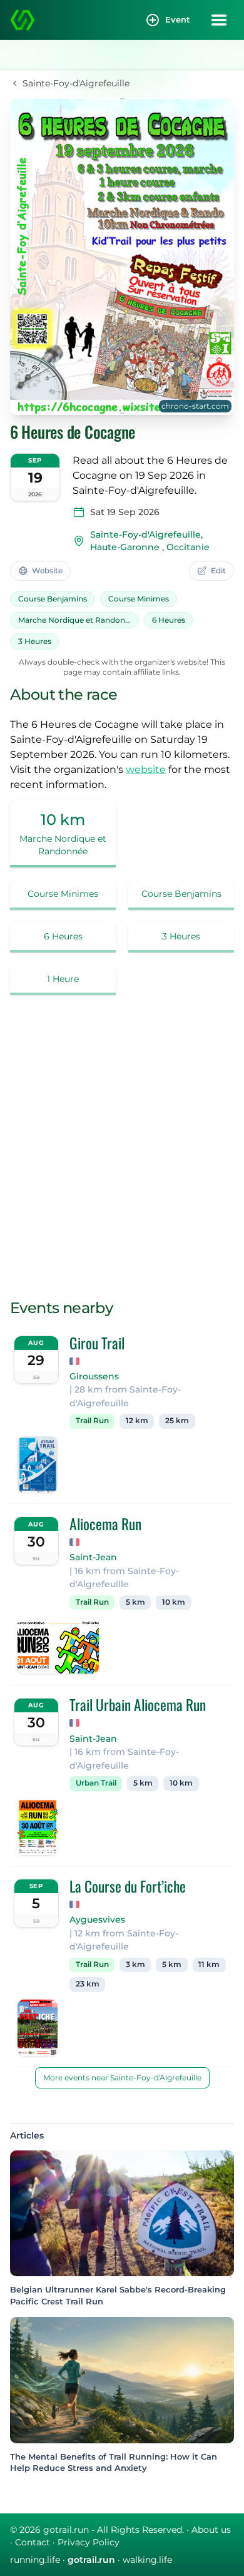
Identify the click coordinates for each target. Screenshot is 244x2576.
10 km (174, 1602)
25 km (177, 1421)
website (146, 769)
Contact (33, 2542)
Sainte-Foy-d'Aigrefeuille (145, 534)
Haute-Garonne (125, 547)
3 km (135, 1965)
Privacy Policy (89, 2542)
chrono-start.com (195, 406)
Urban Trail (96, 1783)
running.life (35, 2560)
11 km (209, 1965)
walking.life (147, 2560)
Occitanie (188, 547)
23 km (88, 1984)
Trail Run (92, 1421)
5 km (135, 1602)
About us (211, 2530)
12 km (137, 1421)
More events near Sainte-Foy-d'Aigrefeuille (122, 2078)
